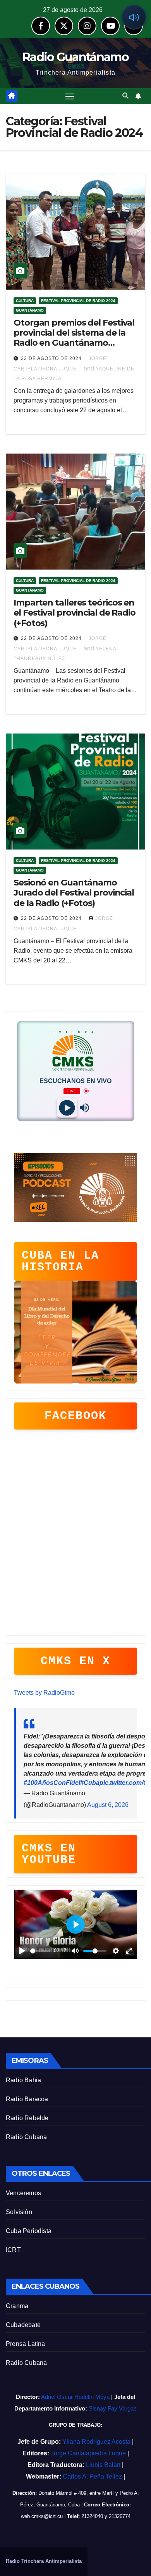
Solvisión (19, 2212)
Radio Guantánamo (75, 57)
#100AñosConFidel (52, 1783)
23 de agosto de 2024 (52, 358)
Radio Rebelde (27, 2118)
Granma (17, 2306)
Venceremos (23, 2193)
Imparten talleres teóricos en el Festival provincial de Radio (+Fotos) (75, 613)
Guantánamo (30, 310)
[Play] (67, 1108)
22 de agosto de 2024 (52, 638)
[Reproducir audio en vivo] (134, 17)
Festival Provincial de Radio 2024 (78, 301)
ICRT (13, 2250)
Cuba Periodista (29, 2231)
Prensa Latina (26, 2344)
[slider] (40, 1951)
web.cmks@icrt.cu (42, 2516)
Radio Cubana (26, 2137)
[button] (125, 96)
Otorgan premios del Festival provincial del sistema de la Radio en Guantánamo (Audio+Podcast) (74, 338)
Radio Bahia (23, 2080)
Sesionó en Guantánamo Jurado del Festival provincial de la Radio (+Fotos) (74, 893)
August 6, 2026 (108, 1805)
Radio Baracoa (27, 2099)
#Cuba (90, 1783)
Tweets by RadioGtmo (44, 1693)
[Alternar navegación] (70, 96)
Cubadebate (23, 2325)
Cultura (25, 301)
